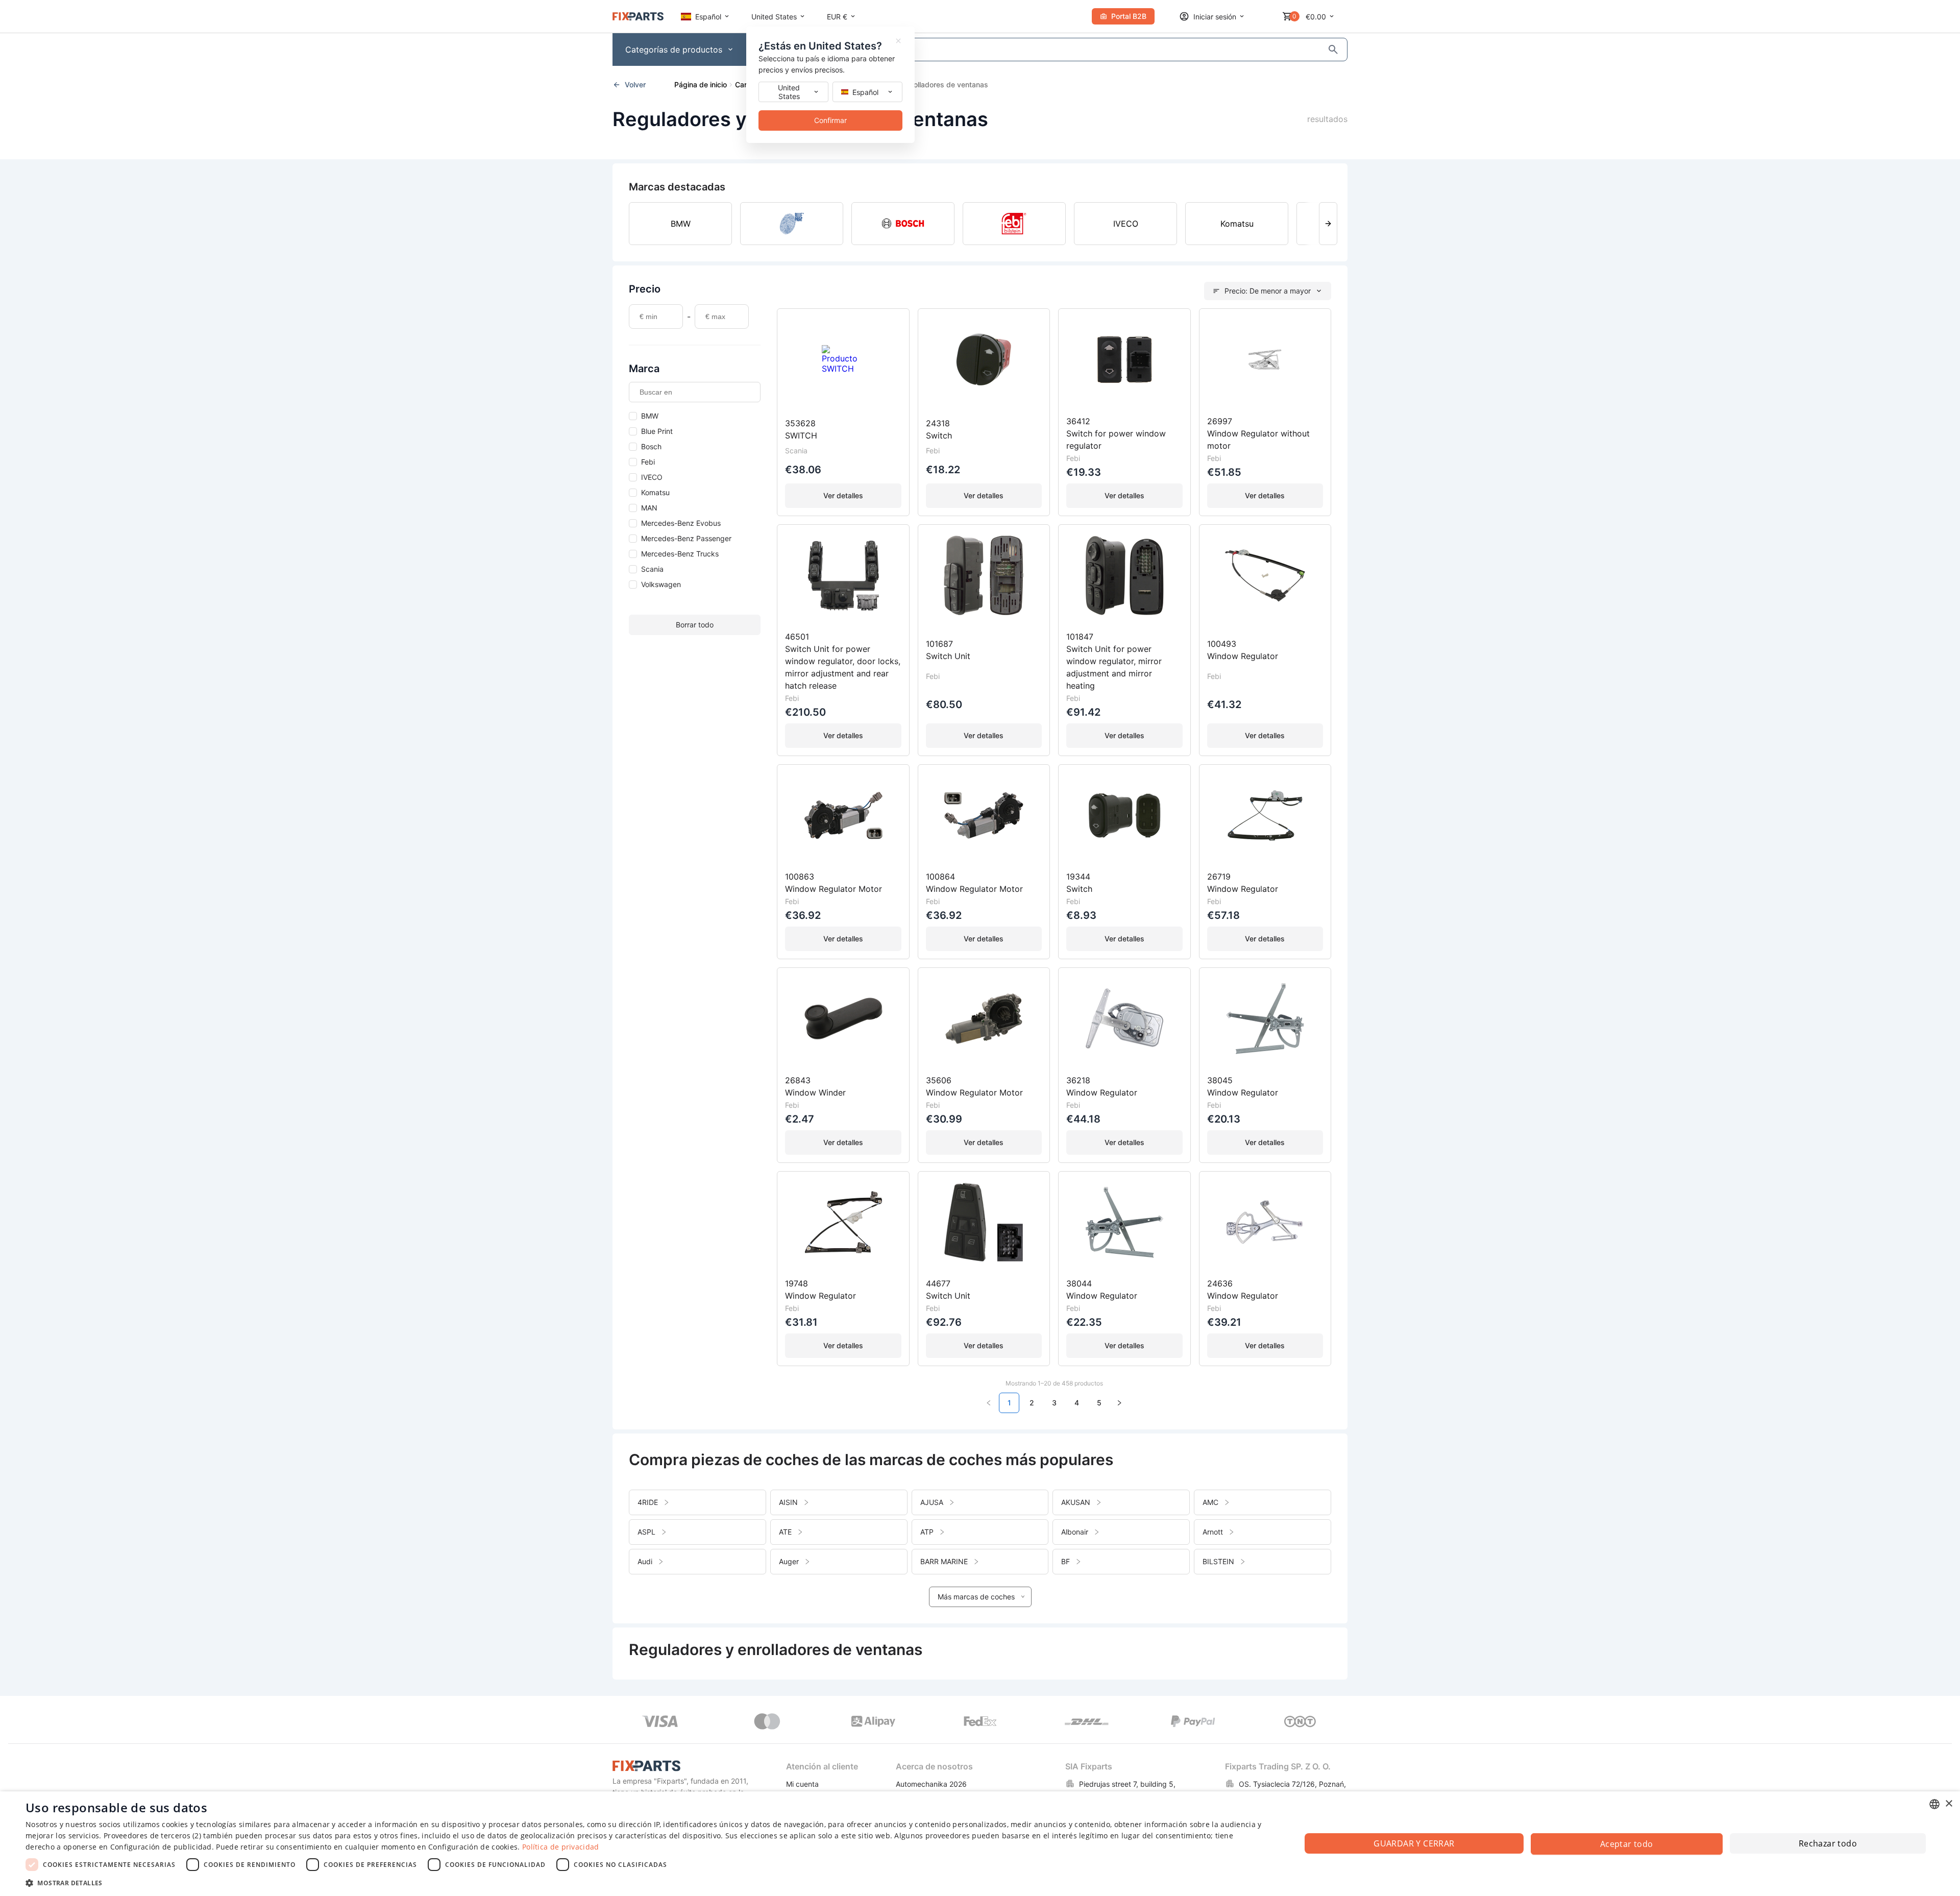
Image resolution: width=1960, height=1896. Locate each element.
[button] (644, 1882)
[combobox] (1934, 1804)
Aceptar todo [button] (1627, 1844)
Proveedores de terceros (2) (152, 1836)
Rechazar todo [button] (1828, 1843)
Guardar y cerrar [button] (1414, 1843)
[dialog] (980, 1844)
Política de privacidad (561, 1847)
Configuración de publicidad (161, 1847)
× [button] (1949, 1804)
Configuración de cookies (473, 1847)
